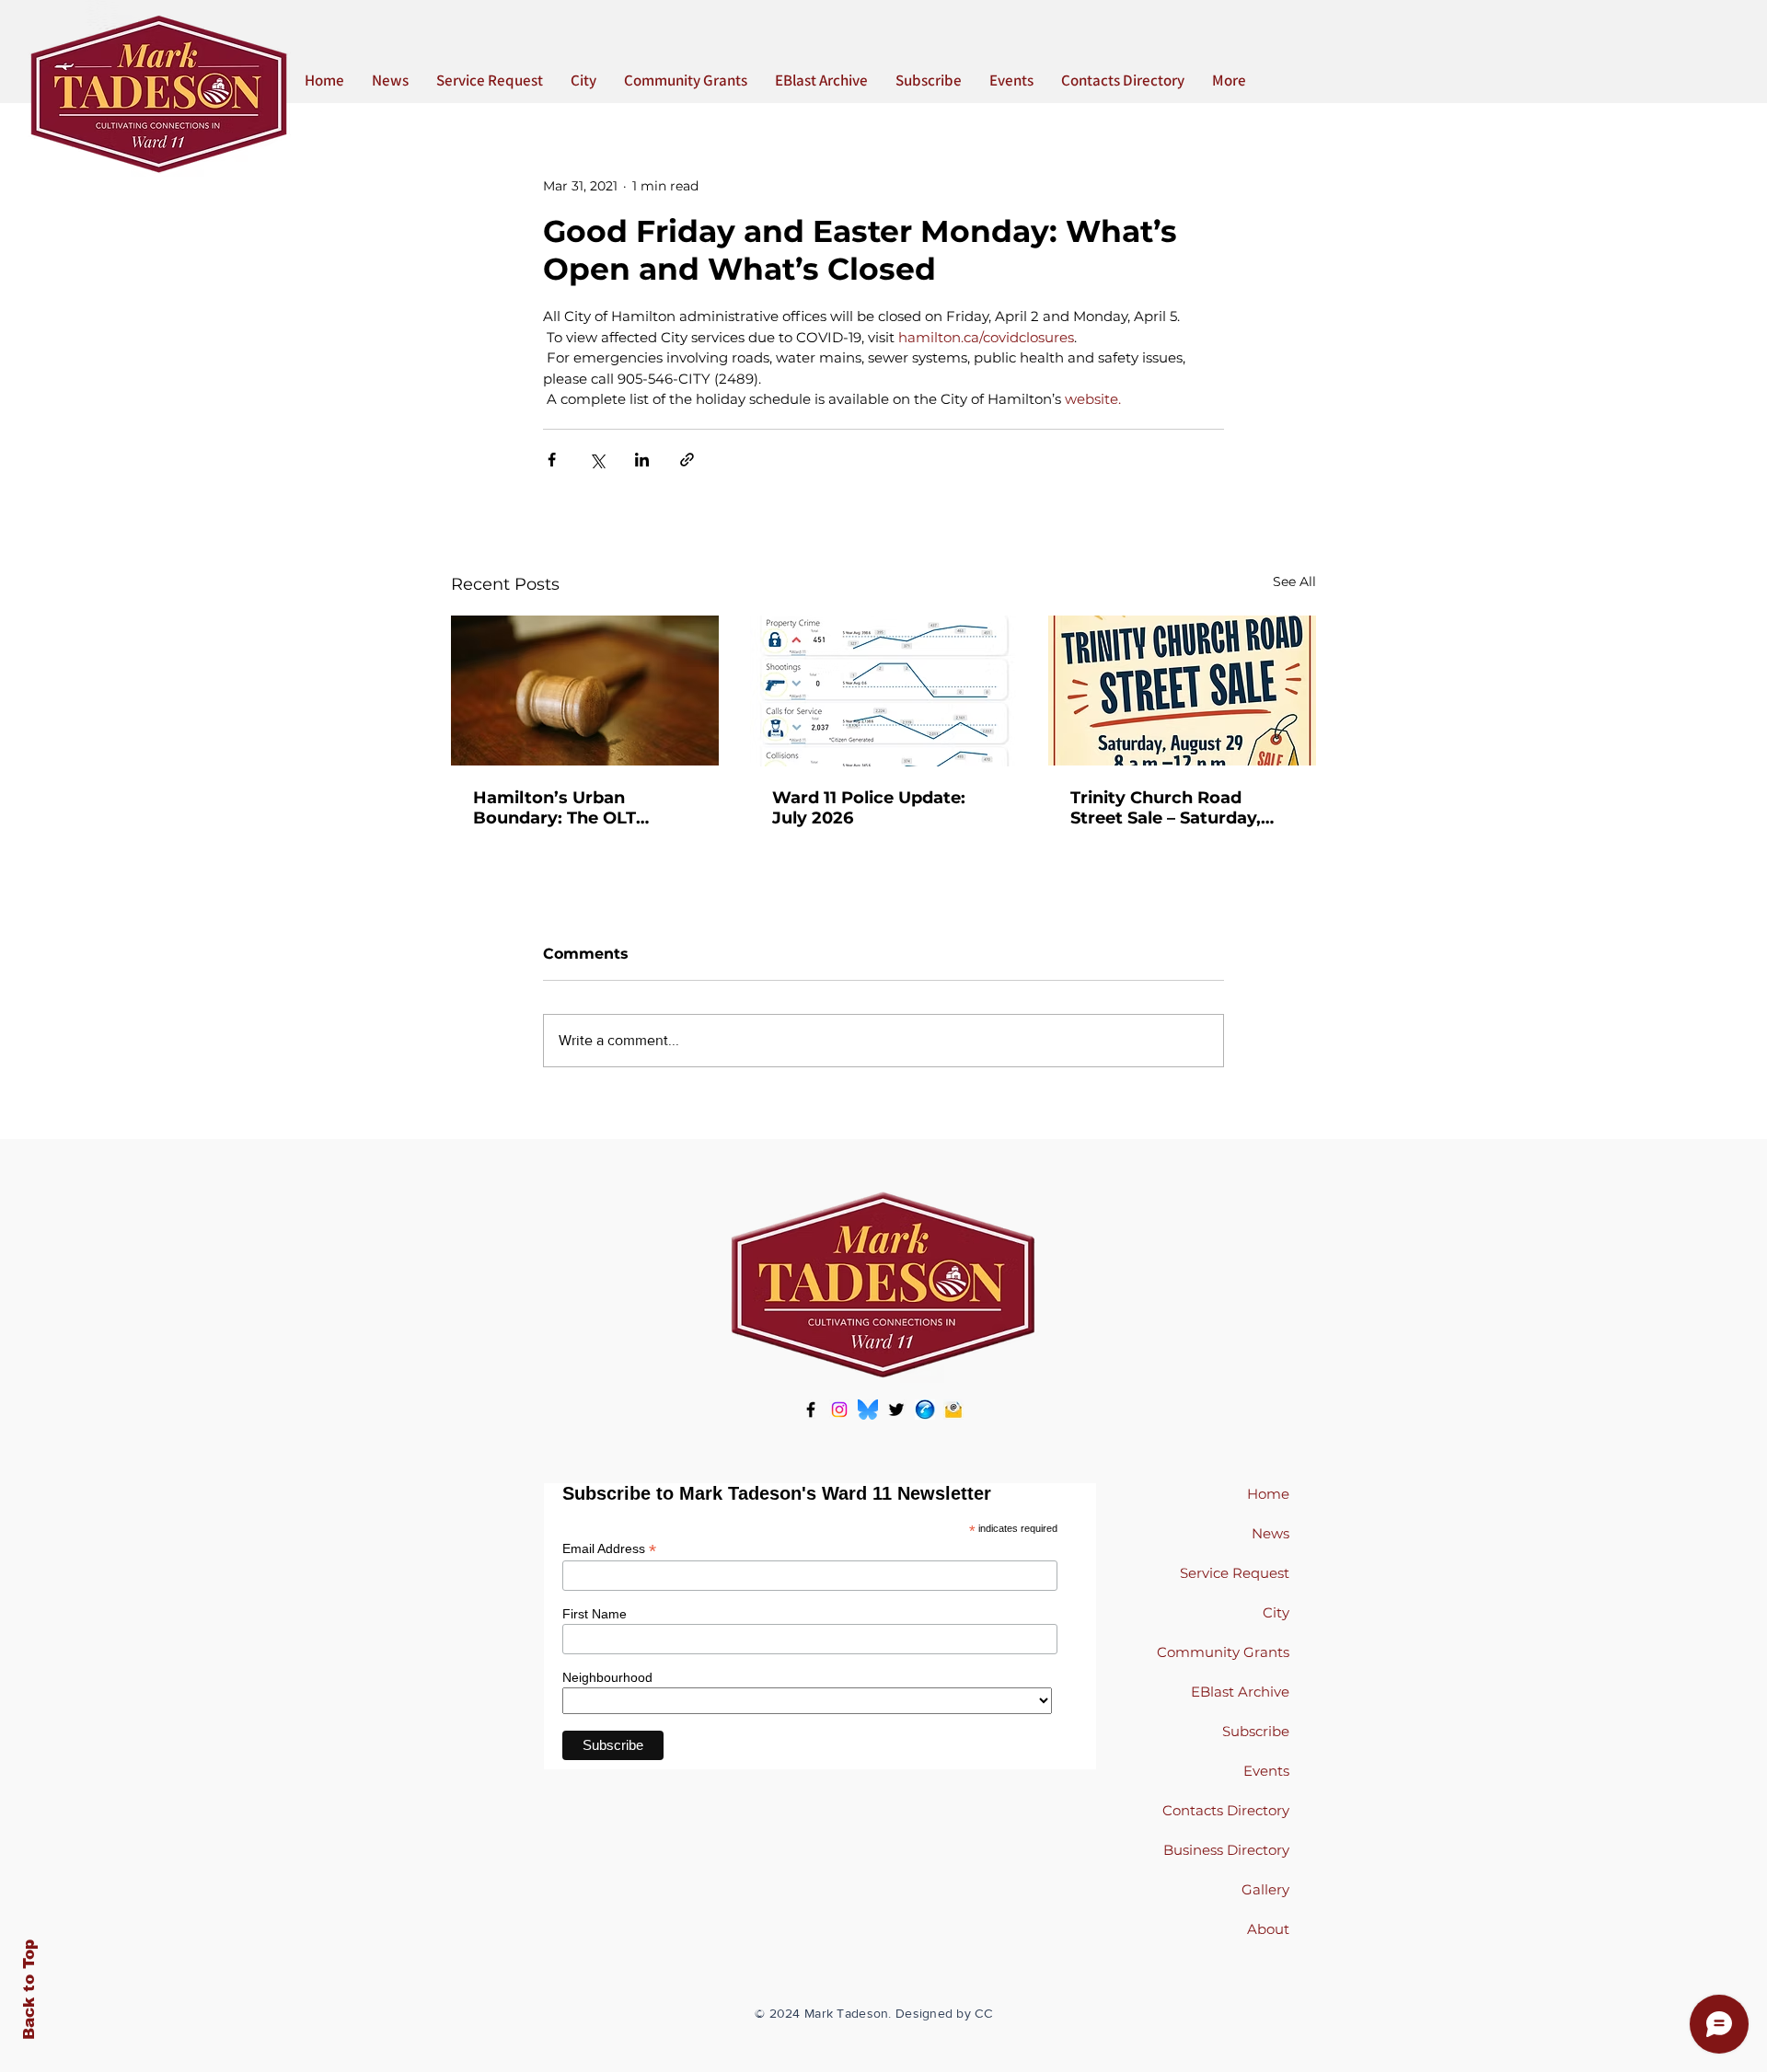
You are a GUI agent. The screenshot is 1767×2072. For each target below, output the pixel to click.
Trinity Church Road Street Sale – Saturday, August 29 (1166, 808)
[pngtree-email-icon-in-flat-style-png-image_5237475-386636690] (953, 1410)
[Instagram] (839, 1410)
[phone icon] (925, 1410)
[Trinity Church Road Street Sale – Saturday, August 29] (1182, 691)
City (1276, 1612)
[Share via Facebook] (552, 460)
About (1268, 1929)
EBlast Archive (1240, 1692)
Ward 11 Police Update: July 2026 (869, 808)
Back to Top (29, 1990)
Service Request (1235, 1573)
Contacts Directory (1226, 1810)
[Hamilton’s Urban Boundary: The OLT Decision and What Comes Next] (585, 691)
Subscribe (1256, 1731)
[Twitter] (896, 1410)
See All (1294, 581)
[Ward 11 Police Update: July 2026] (884, 691)
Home (1268, 1494)
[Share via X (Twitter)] (597, 460)
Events (1266, 1771)
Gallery (1265, 1889)
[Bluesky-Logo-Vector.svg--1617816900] (868, 1410)
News (1270, 1533)
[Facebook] (811, 1410)
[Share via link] (687, 460)
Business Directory (1226, 1850)
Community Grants (1223, 1652)
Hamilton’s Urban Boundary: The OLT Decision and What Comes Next (555, 808)
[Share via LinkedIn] (642, 460)
